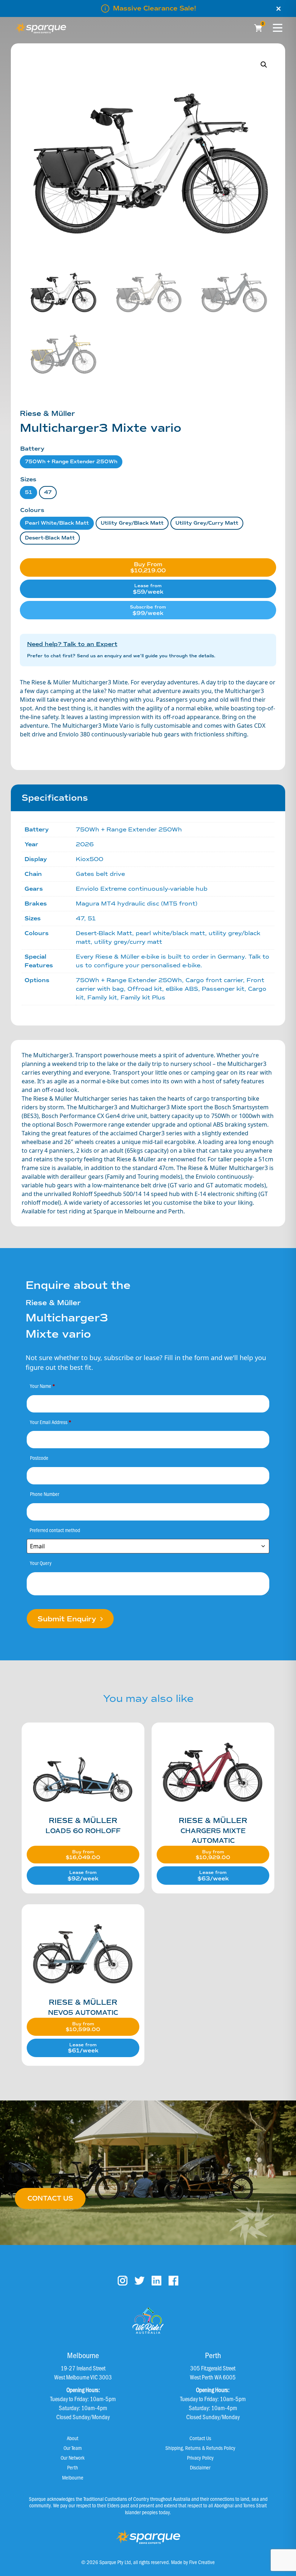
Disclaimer (200, 2467)
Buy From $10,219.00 (148, 567)
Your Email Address (51, 1422)
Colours (32, 510)
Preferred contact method (55, 1530)
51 (29, 492)
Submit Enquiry (68, 1619)
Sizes (28, 479)
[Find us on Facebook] (173, 2281)
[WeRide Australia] (148, 2321)
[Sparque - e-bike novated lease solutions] (41, 28)
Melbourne (73, 2477)
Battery (32, 449)
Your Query (41, 1563)
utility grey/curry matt (207, 523)
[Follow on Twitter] (140, 2281)
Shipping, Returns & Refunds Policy (200, 2448)
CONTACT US (50, 2198)
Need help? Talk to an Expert (72, 644)
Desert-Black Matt (50, 538)
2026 (85, 844)
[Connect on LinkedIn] (156, 2281)
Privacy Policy (200, 2457)
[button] (264, 65)
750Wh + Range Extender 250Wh (71, 462)
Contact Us (200, 2438)
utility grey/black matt (132, 523)
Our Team (73, 2448)
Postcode (39, 1458)
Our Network (73, 2457)
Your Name (43, 1386)
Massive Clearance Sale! (154, 8)
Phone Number (45, 1494)
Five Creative (202, 2562)
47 (48, 492)
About (73, 2438)
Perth (73, 2467)
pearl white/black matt (57, 523)
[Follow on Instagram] (123, 2281)
